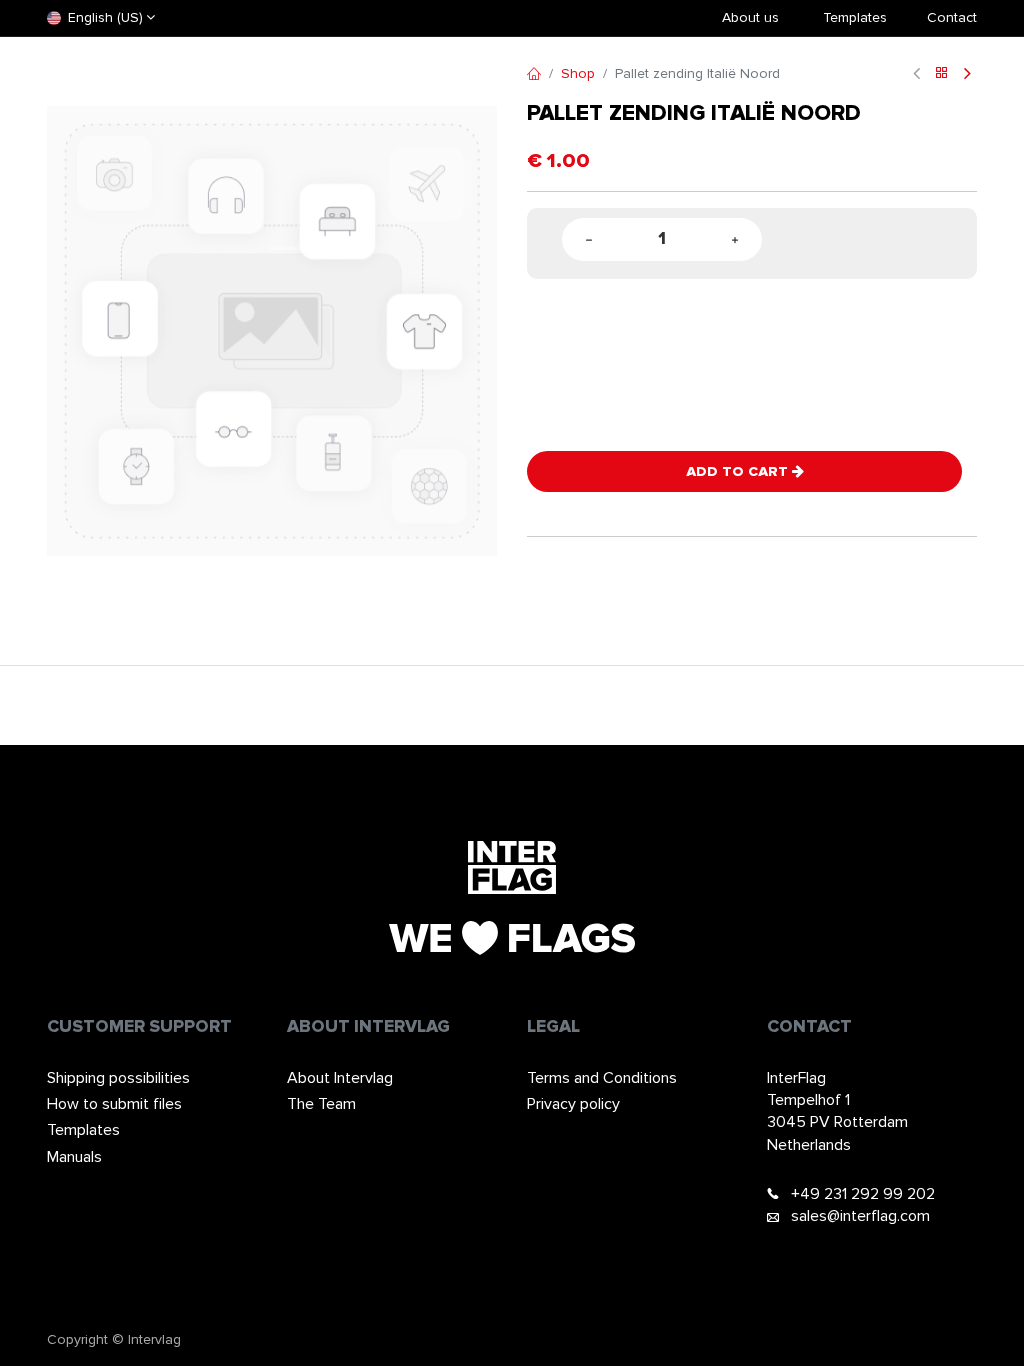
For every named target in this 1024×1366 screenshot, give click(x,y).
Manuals (74, 1157)
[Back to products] (942, 74)
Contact (952, 17)
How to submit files (114, 1104)
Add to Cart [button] (739, 471)
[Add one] (735, 239)
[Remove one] (589, 239)
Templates (83, 1130)
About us (750, 17)
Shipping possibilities (118, 1078)
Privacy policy (573, 1104)
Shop (578, 73)
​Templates (855, 17)
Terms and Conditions (602, 1078)
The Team (321, 1104)
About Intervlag (340, 1078)
